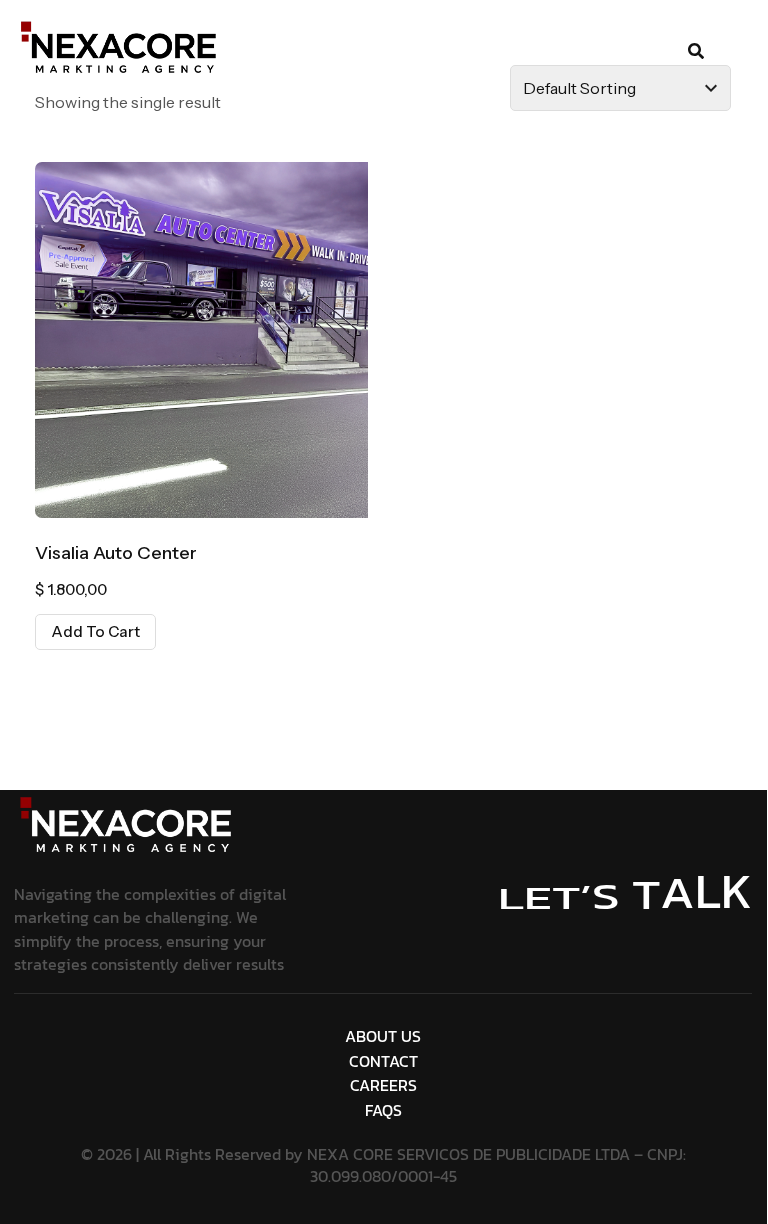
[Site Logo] (128, 825)
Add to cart (95, 631)
